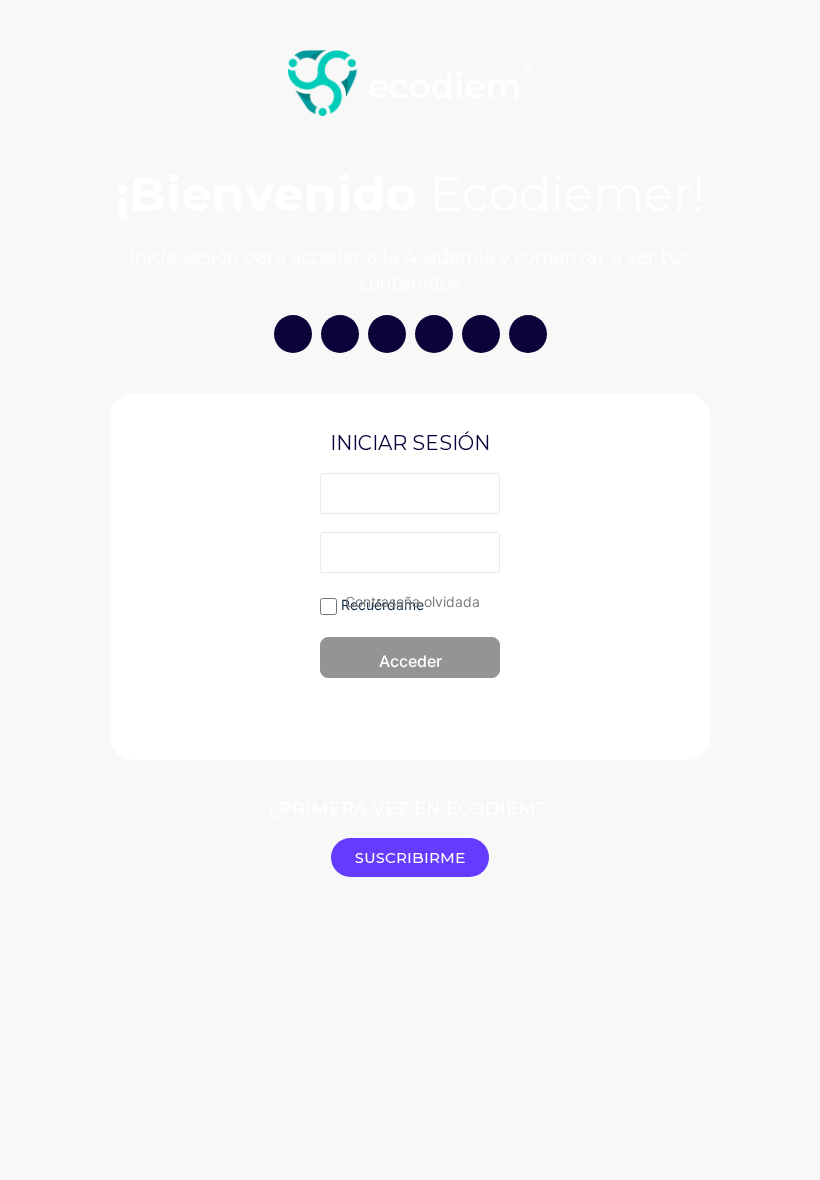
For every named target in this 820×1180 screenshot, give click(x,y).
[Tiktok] (387, 334)
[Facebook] (528, 334)
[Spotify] (434, 334)
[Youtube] (340, 334)
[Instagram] (293, 334)
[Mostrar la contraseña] (481, 552)
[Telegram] (481, 334)
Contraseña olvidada (412, 601)
